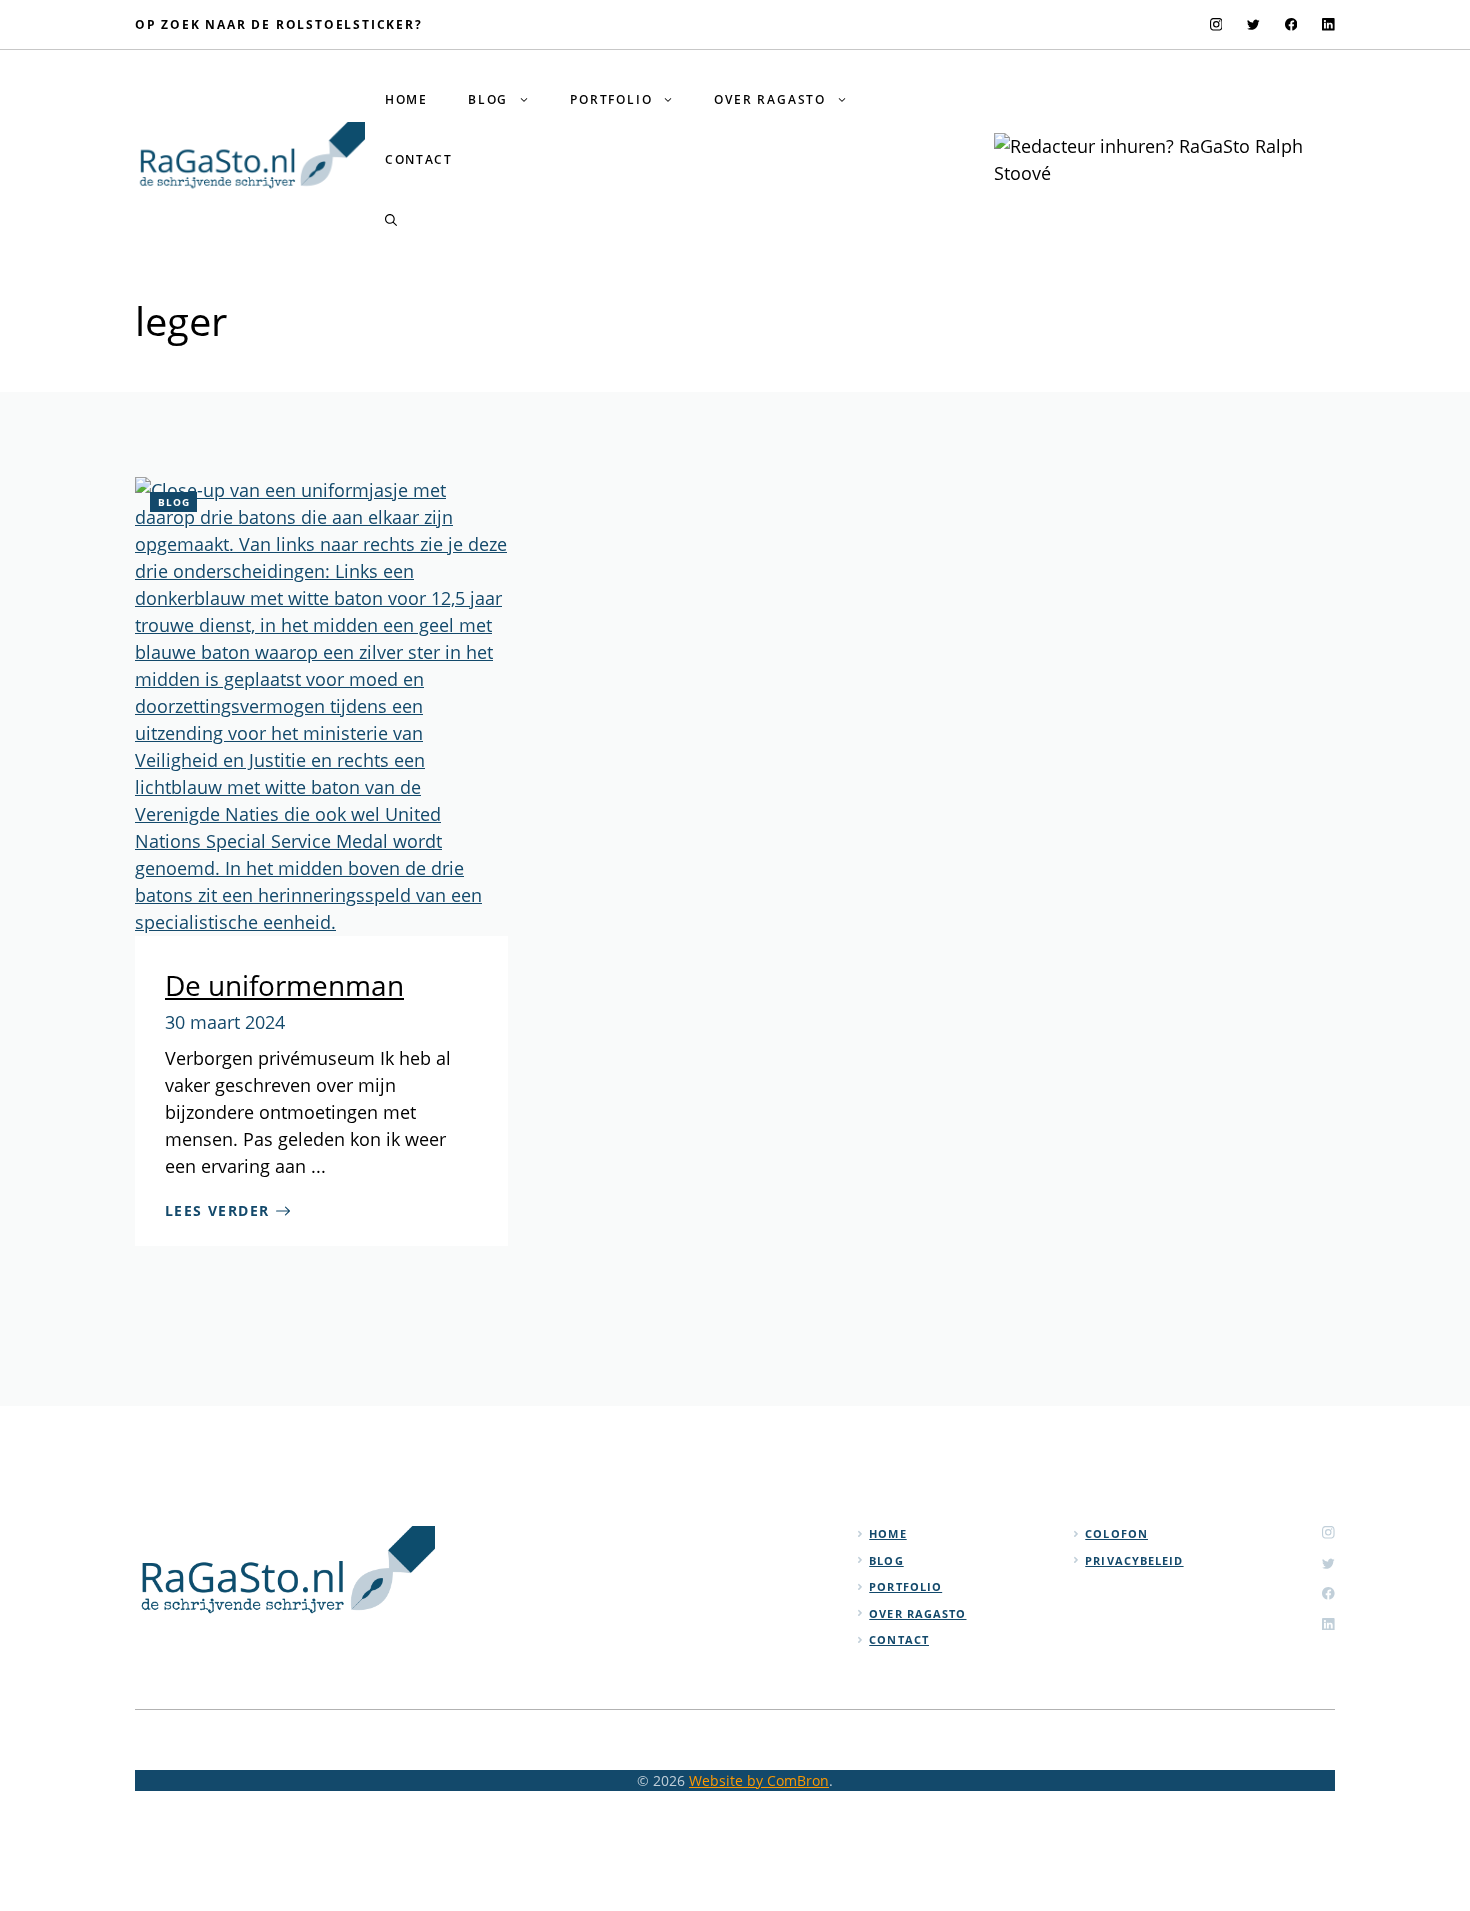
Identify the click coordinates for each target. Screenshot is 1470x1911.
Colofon (1116, 1533)
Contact (419, 159)
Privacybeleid (1134, 1560)
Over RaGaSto (770, 99)
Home (406, 99)
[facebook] (1291, 24)
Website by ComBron (759, 1780)
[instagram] (1216, 24)
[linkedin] (1328, 24)
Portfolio (611, 99)
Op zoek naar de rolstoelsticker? (279, 24)
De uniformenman (284, 985)
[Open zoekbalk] (391, 220)
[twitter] (1253, 24)
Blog (488, 99)
